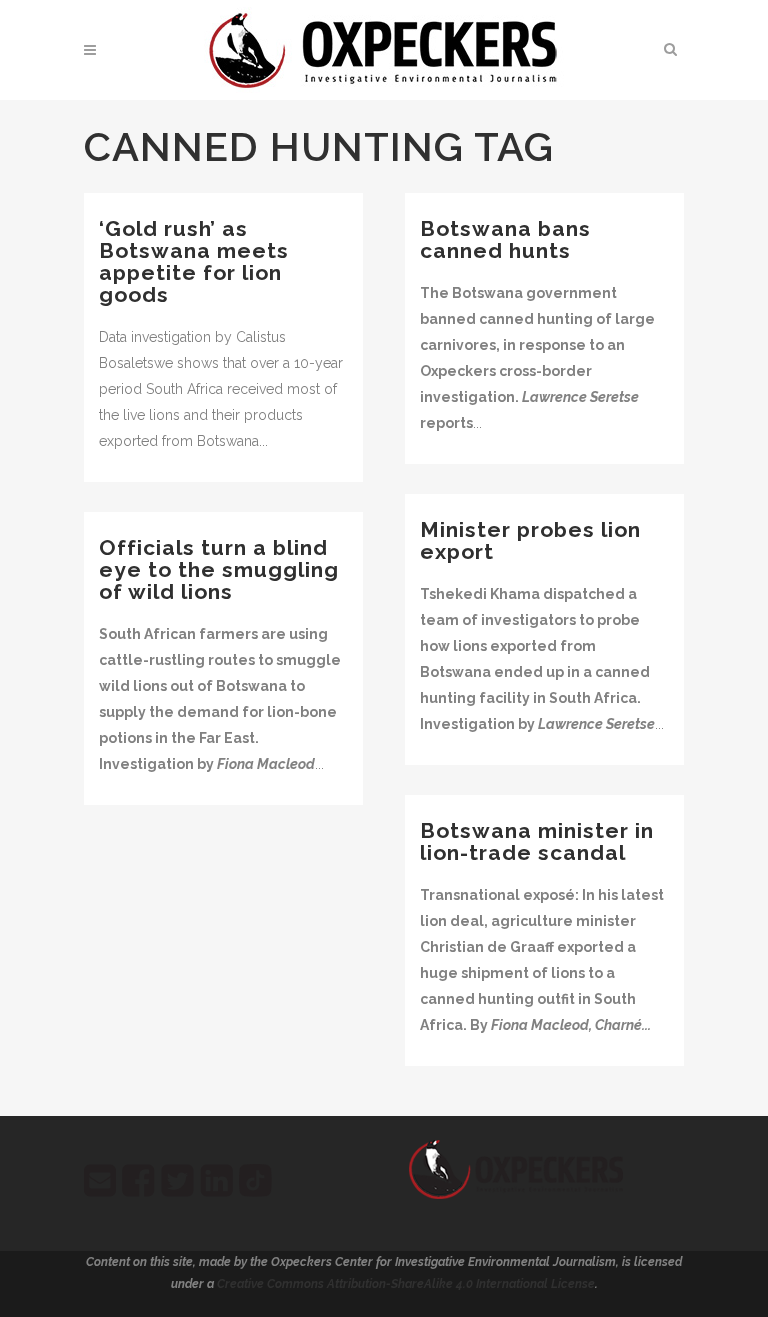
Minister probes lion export (530, 540)
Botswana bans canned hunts (505, 239)
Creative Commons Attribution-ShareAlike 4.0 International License (406, 1284)
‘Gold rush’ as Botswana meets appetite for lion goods (194, 261)
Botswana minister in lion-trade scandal (537, 841)
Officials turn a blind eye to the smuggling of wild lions (219, 569)
